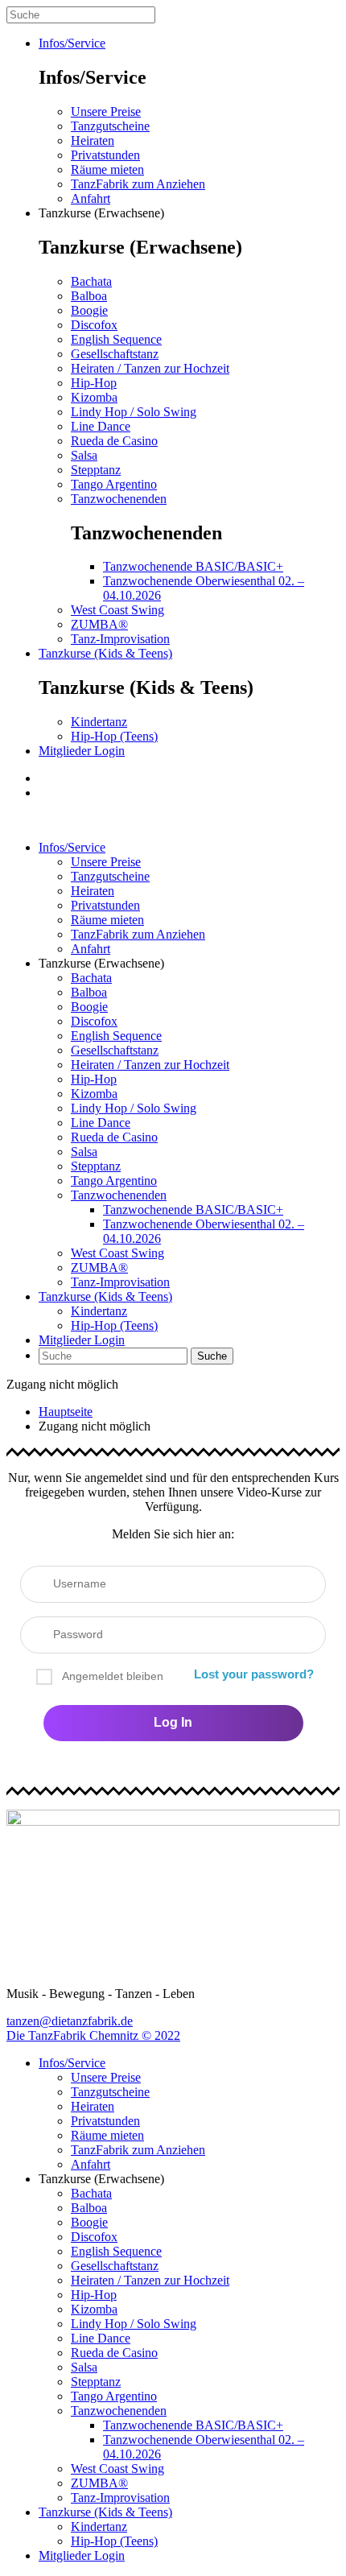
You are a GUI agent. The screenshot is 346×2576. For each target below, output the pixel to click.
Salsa (84, 455)
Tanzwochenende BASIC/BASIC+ (193, 566)
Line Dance (101, 426)
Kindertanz (99, 722)
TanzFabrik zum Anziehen (138, 184)
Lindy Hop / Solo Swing (134, 412)
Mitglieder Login (82, 751)
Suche (212, 1356)
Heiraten (93, 140)
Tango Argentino (114, 484)
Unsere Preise (106, 111)
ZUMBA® (99, 624)
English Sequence (116, 339)
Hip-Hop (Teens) (114, 736)
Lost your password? (254, 1674)
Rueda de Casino (114, 441)
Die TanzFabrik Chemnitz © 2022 (93, 2035)
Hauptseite (66, 1412)
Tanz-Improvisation (120, 639)
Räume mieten (107, 169)
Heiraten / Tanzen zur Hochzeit (150, 368)
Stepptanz (96, 470)
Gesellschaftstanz (115, 354)
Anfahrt (91, 198)
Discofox (94, 325)
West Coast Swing (117, 610)
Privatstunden (105, 155)
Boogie (89, 310)
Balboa (89, 296)
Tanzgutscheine (110, 126)
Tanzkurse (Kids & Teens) (105, 653)
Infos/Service (72, 43)
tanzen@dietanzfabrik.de (70, 2021)
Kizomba (94, 397)
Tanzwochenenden (119, 499)
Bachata (91, 281)
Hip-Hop (94, 383)
